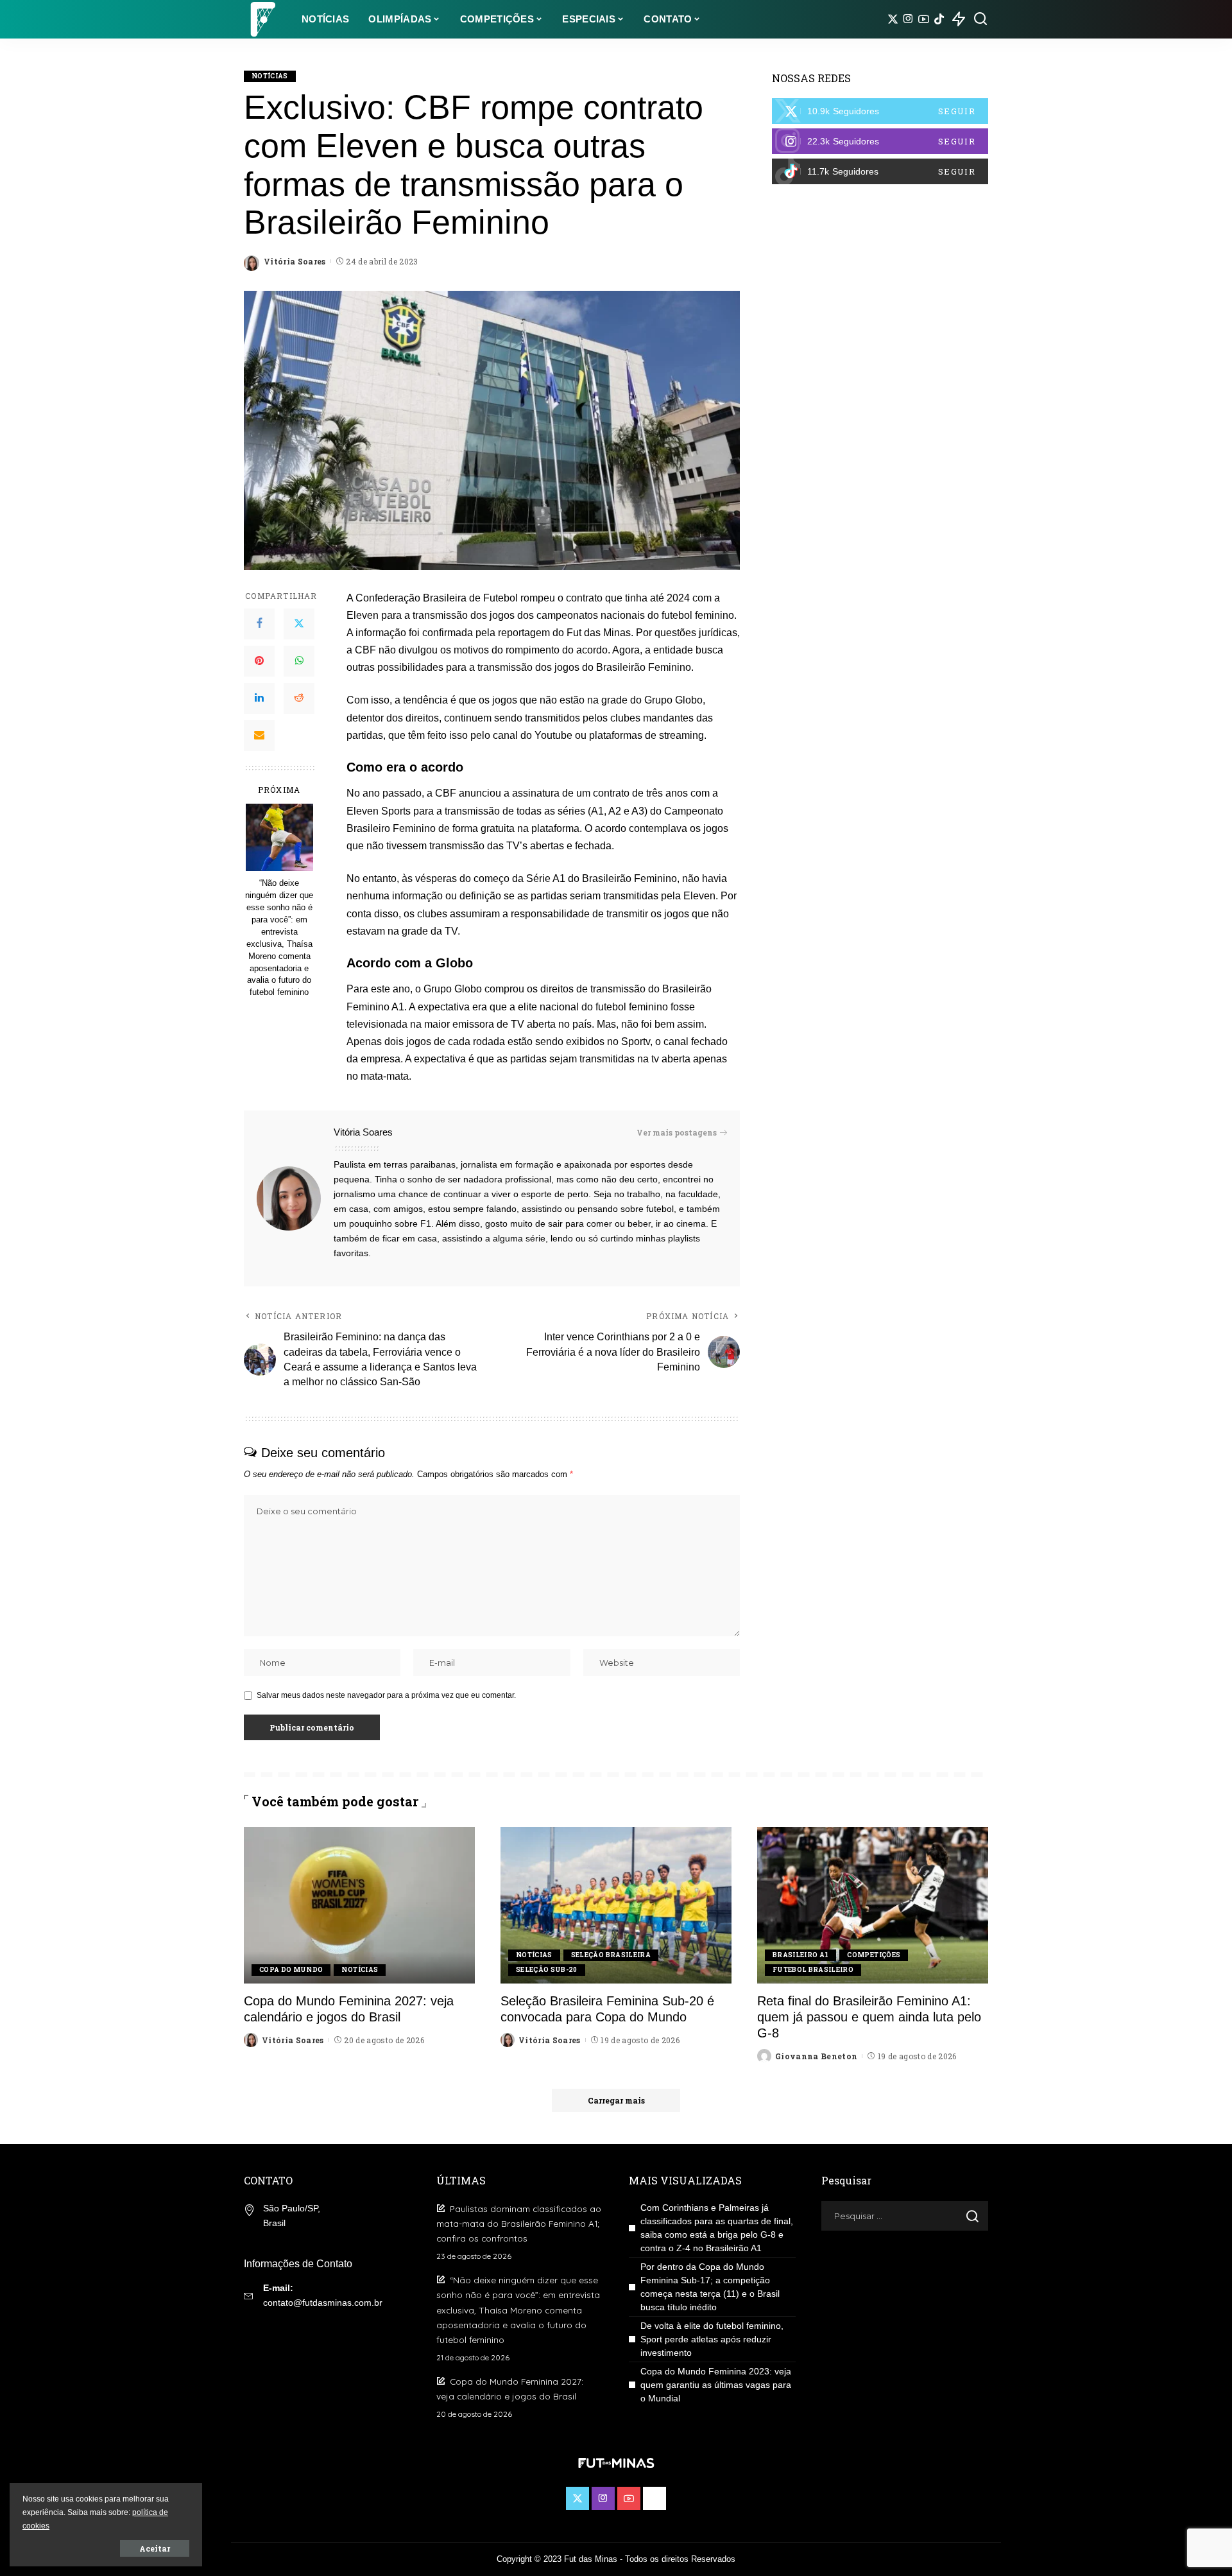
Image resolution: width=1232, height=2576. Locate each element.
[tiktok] (880, 171)
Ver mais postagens (677, 1132)
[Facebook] (259, 624)
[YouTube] (924, 19)
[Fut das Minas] (263, 19)
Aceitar (155, 2548)
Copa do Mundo (291, 1970)
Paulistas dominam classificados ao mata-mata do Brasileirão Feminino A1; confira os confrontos (519, 2223)
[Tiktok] (939, 19)
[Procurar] (980, 19)
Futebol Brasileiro (813, 1970)
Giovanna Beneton (817, 2056)
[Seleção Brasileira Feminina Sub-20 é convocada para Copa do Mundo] (616, 1905)
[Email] (259, 736)
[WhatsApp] (299, 661)
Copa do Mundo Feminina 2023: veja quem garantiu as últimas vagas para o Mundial (716, 2385)
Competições (874, 1955)
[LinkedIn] (259, 698)
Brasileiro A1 (800, 1955)
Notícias (270, 76)
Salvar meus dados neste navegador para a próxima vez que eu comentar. (386, 1695)
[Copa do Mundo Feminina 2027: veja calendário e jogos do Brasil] (359, 1905)
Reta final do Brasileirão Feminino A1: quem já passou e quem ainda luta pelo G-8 (869, 2017)
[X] (893, 19)
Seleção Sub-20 (547, 1970)
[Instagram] (908, 19)
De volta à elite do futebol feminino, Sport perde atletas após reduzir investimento (712, 2339)
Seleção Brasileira (611, 1955)
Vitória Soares (295, 261)
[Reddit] (299, 698)
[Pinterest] (259, 661)
